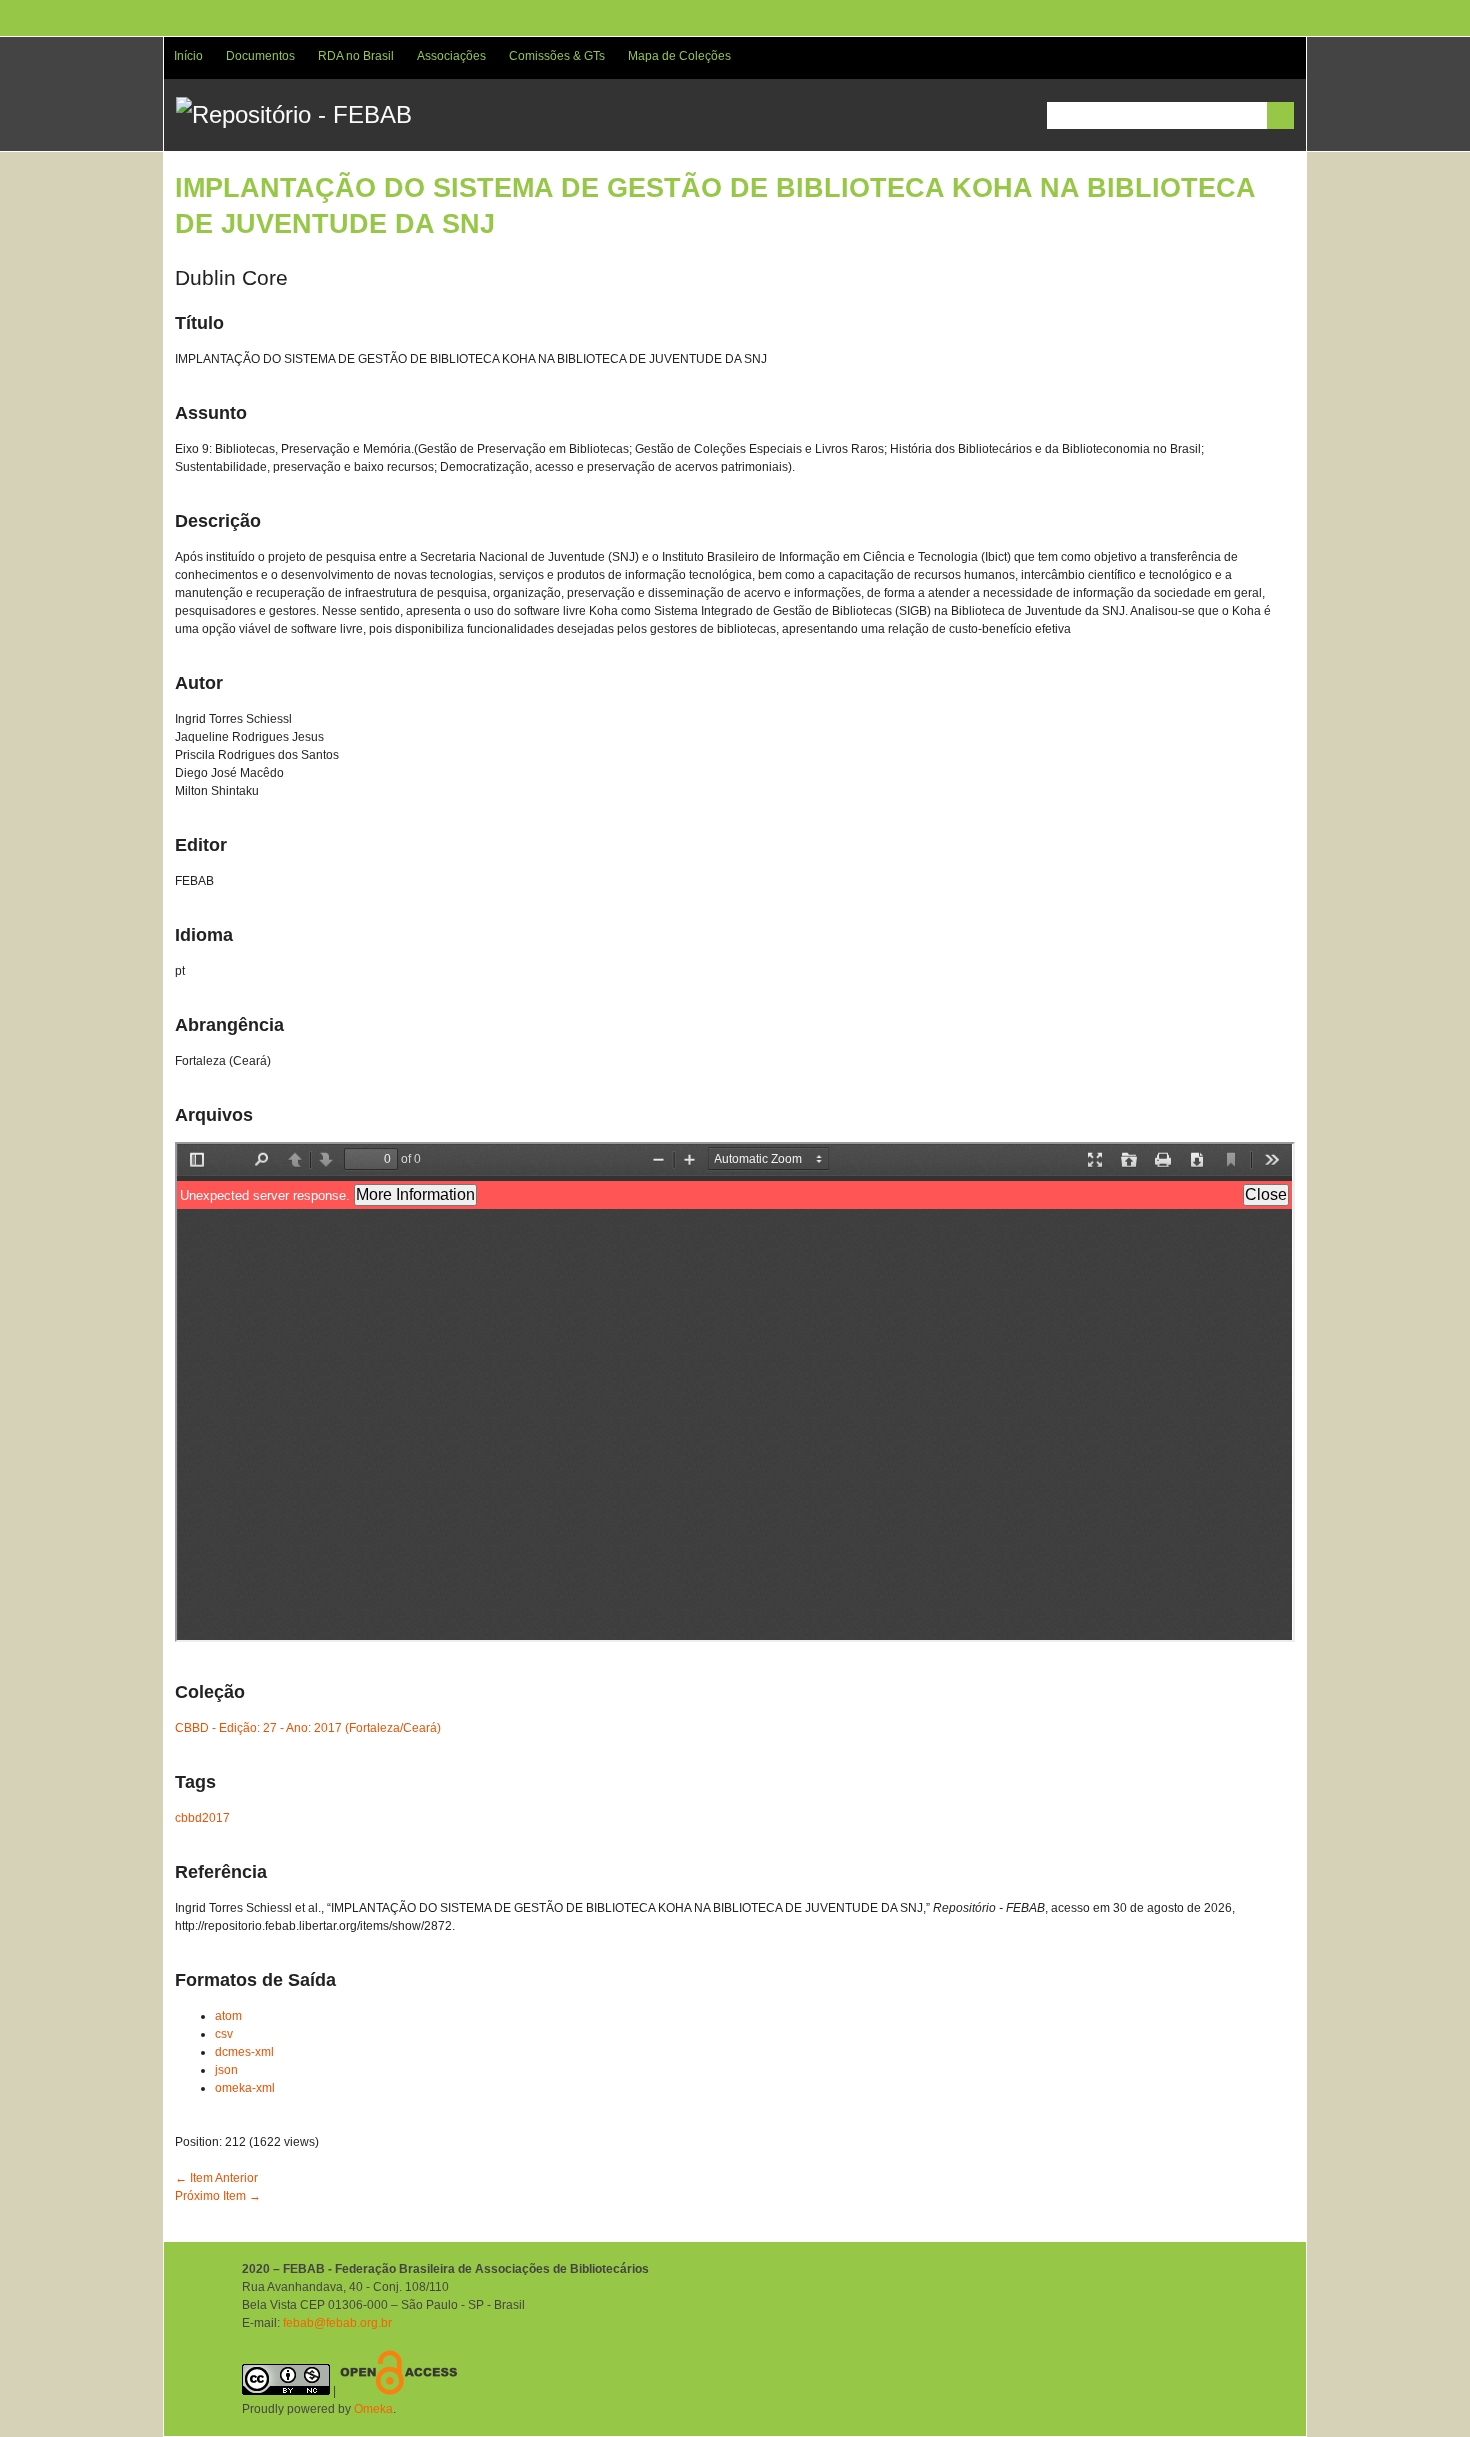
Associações (451, 56)
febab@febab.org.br (337, 2323)
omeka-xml (245, 2088)
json (226, 2070)
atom (228, 2016)
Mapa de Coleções (679, 56)
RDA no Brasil (356, 56)
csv (224, 2034)
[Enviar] (1280, 115)
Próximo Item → (218, 2196)
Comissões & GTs (557, 56)
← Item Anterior (216, 2178)
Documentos (260, 56)
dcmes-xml (244, 2052)
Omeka (373, 2409)
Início (188, 56)
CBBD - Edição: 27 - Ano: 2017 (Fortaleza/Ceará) (308, 1728)
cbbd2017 (202, 1818)
